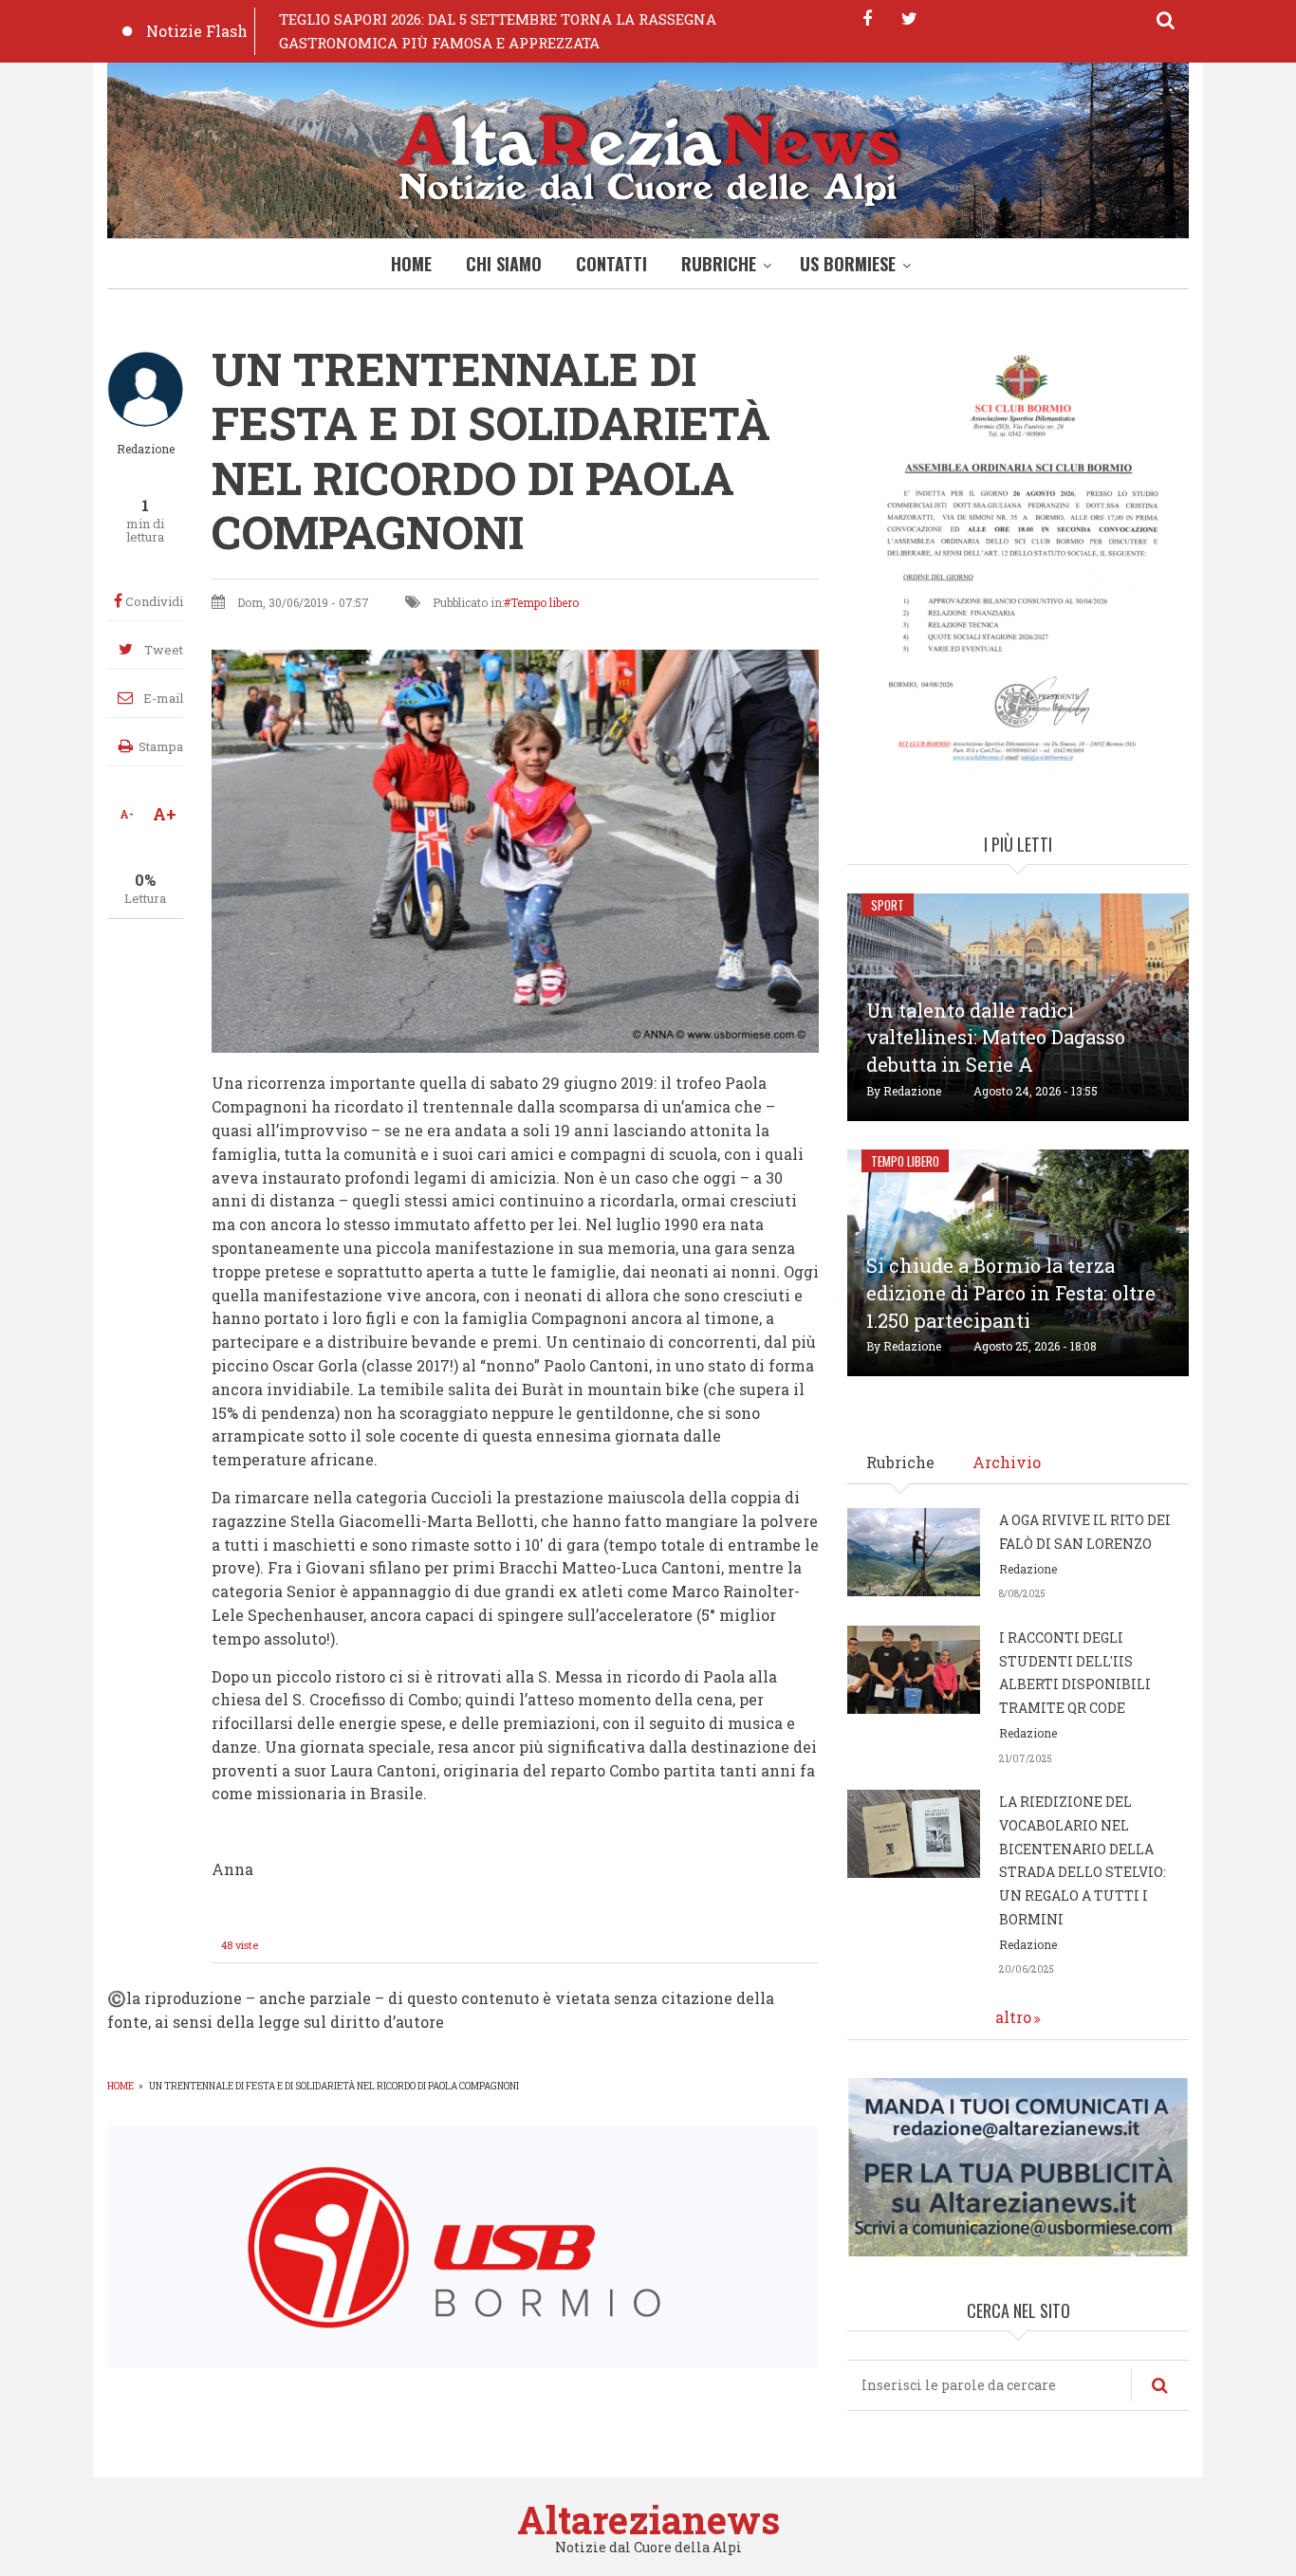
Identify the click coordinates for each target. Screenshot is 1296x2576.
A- (127, 814)
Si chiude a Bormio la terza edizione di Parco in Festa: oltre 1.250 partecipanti (1011, 1293)
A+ (165, 814)
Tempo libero (545, 602)
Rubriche (719, 264)
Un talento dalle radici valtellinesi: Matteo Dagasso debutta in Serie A (996, 1038)
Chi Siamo (504, 264)
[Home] (648, 155)
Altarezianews (648, 2520)
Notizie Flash (197, 31)
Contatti (611, 264)
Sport (888, 905)
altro (1013, 2017)
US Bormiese (848, 264)
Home (411, 264)
